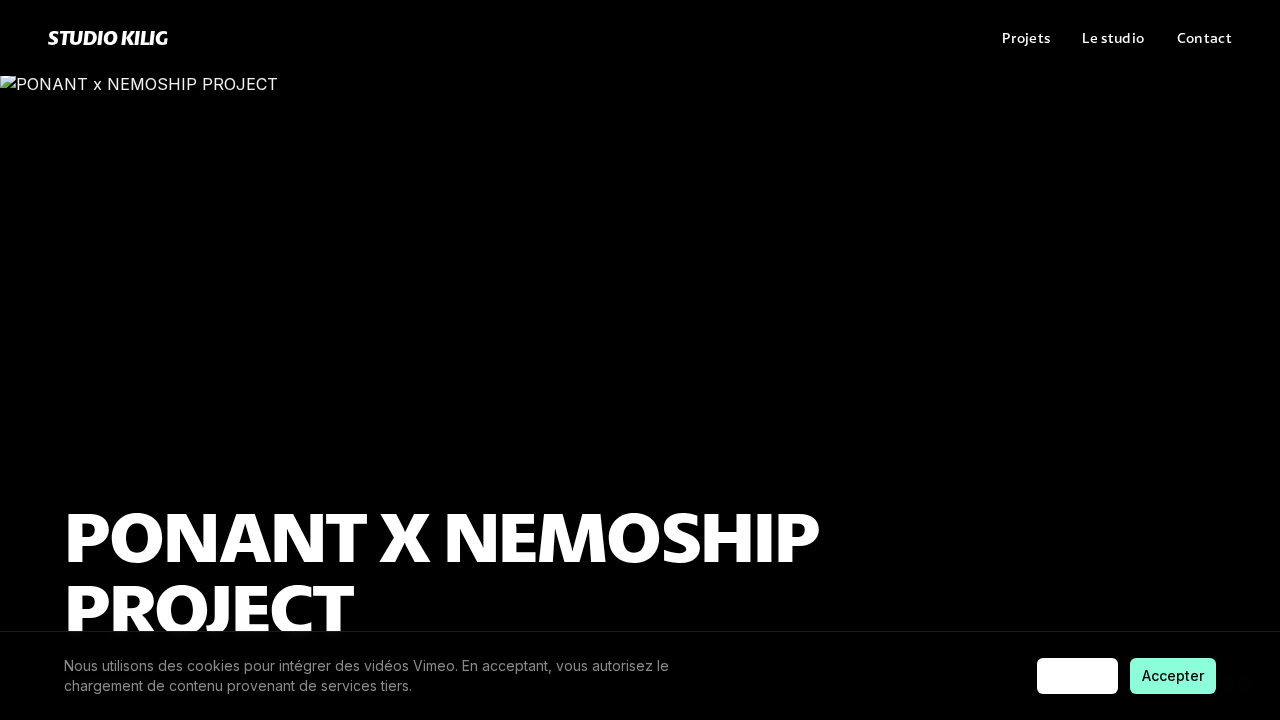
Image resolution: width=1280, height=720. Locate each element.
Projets (1026, 38)
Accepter (1173, 675)
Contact (1204, 38)
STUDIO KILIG (107, 37)
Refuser (1077, 675)
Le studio (1113, 38)
